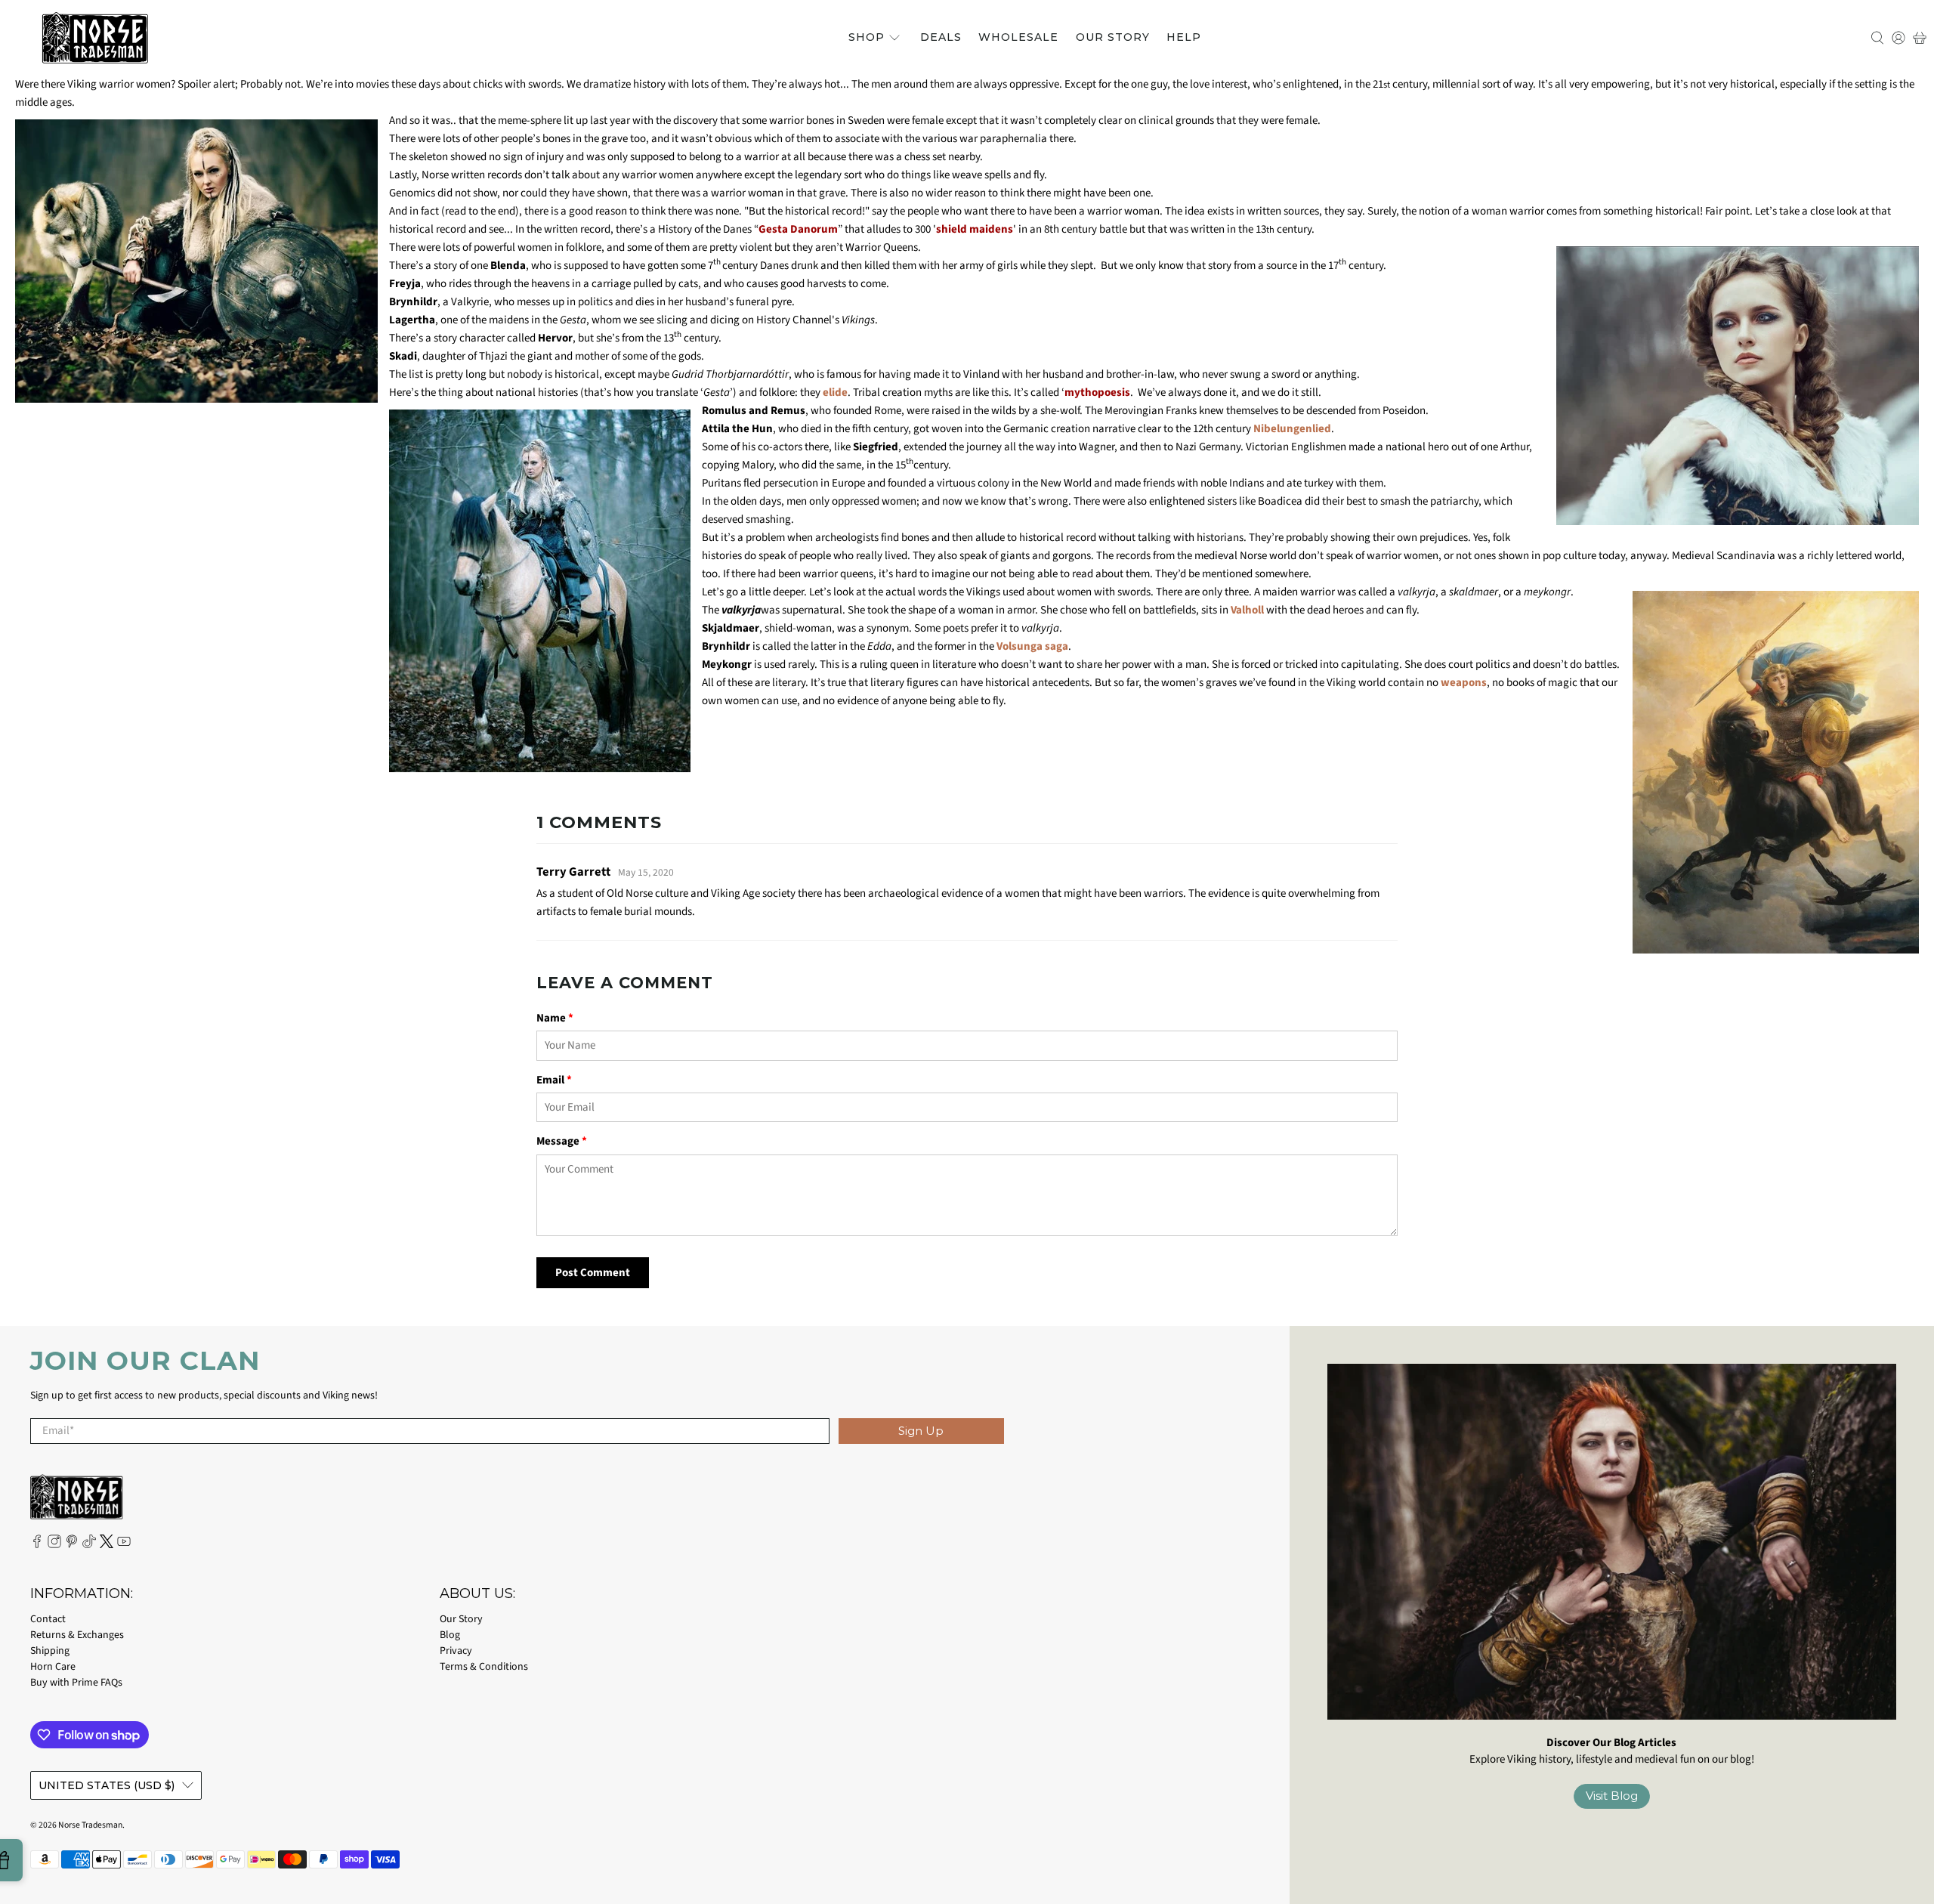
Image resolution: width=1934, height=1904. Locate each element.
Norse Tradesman (90, 1825)
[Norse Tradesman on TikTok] (89, 1545)
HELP (1184, 37)
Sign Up (921, 1431)
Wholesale (1018, 37)
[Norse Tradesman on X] (107, 1545)
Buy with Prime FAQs (76, 1683)
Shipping (50, 1651)
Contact (48, 1619)
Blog (450, 1635)
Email (554, 1080)
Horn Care (53, 1667)
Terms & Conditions (484, 1667)
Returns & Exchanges (77, 1635)
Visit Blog (1612, 1796)
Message (562, 1141)
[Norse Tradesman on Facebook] (37, 1545)
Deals (941, 37)
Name (555, 1018)
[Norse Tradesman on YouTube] (124, 1545)
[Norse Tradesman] (95, 38)
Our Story (1113, 37)
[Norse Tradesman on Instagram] (54, 1545)
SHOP (867, 37)
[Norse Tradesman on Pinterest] (72, 1545)
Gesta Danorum (798, 229)
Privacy (456, 1651)
